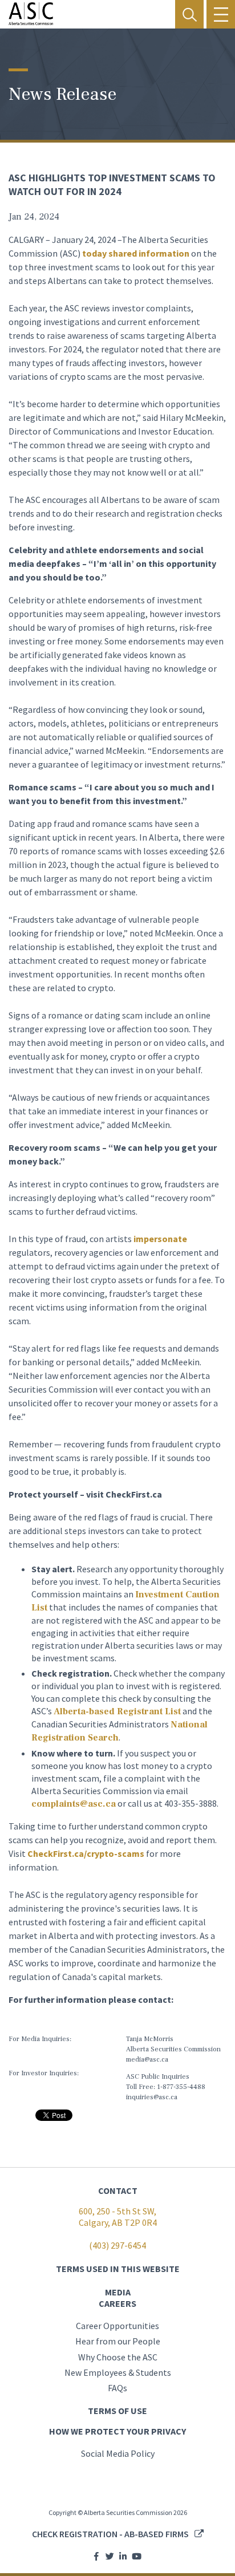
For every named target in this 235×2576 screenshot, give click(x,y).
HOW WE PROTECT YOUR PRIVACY (117, 2431)
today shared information (136, 253)
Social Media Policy (118, 2453)
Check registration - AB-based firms (110, 2534)
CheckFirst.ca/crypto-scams (86, 1853)
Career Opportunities (117, 2326)
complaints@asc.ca (74, 1804)
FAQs (117, 2388)
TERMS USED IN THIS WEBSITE (118, 2269)
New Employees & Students (118, 2372)
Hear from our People (118, 2341)
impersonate (160, 1239)
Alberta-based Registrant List (117, 1711)
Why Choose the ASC (118, 2357)
